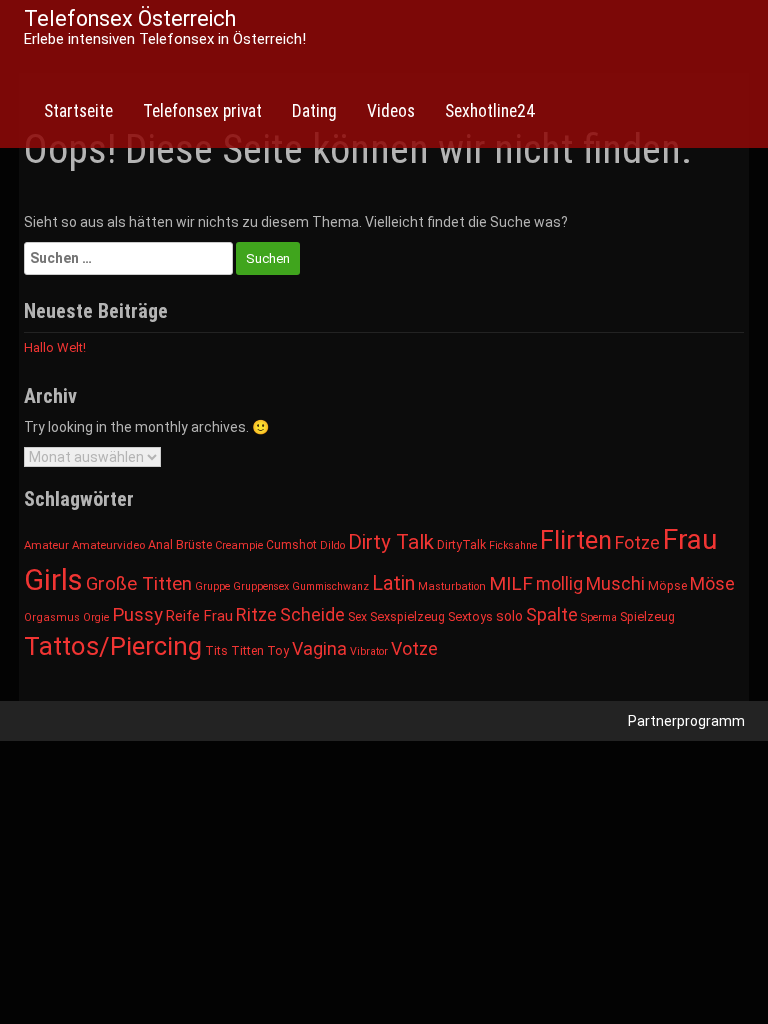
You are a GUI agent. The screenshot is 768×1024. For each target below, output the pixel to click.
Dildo (332, 545)
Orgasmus (52, 617)
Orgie (96, 617)
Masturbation (452, 586)
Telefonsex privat (202, 111)
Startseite (78, 111)
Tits (216, 651)
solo (509, 616)
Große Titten (139, 583)
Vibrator (369, 651)
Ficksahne (513, 545)
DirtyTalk (461, 545)
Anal (160, 545)
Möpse (667, 586)
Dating (314, 111)
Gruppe (212, 586)
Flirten (576, 540)
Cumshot (291, 545)
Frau (690, 539)
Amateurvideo (108, 545)
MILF (511, 583)
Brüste (194, 545)
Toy (278, 650)
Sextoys (470, 616)
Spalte (552, 614)
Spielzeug (647, 616)
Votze (414, 648)
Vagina (319, 648)
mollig (559, 584)
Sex (357, 617)
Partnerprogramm (686, 721)
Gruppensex (261, 586)
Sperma (599, 617)
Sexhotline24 (490, 111)
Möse (712, 583)
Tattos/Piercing (113, 646)
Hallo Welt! (55, 347)
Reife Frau (199, 616)
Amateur (46, 545)
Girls (53, 580)
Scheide (312, 614)
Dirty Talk (391, 542)
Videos (391, 111)
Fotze (637, 542)
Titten (247, 650)
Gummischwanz (330, 586)
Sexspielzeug (407, 616)
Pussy (137, 615)
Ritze (256, 614)
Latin (393, 583)
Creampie (239, 545)
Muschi (615, 583)
